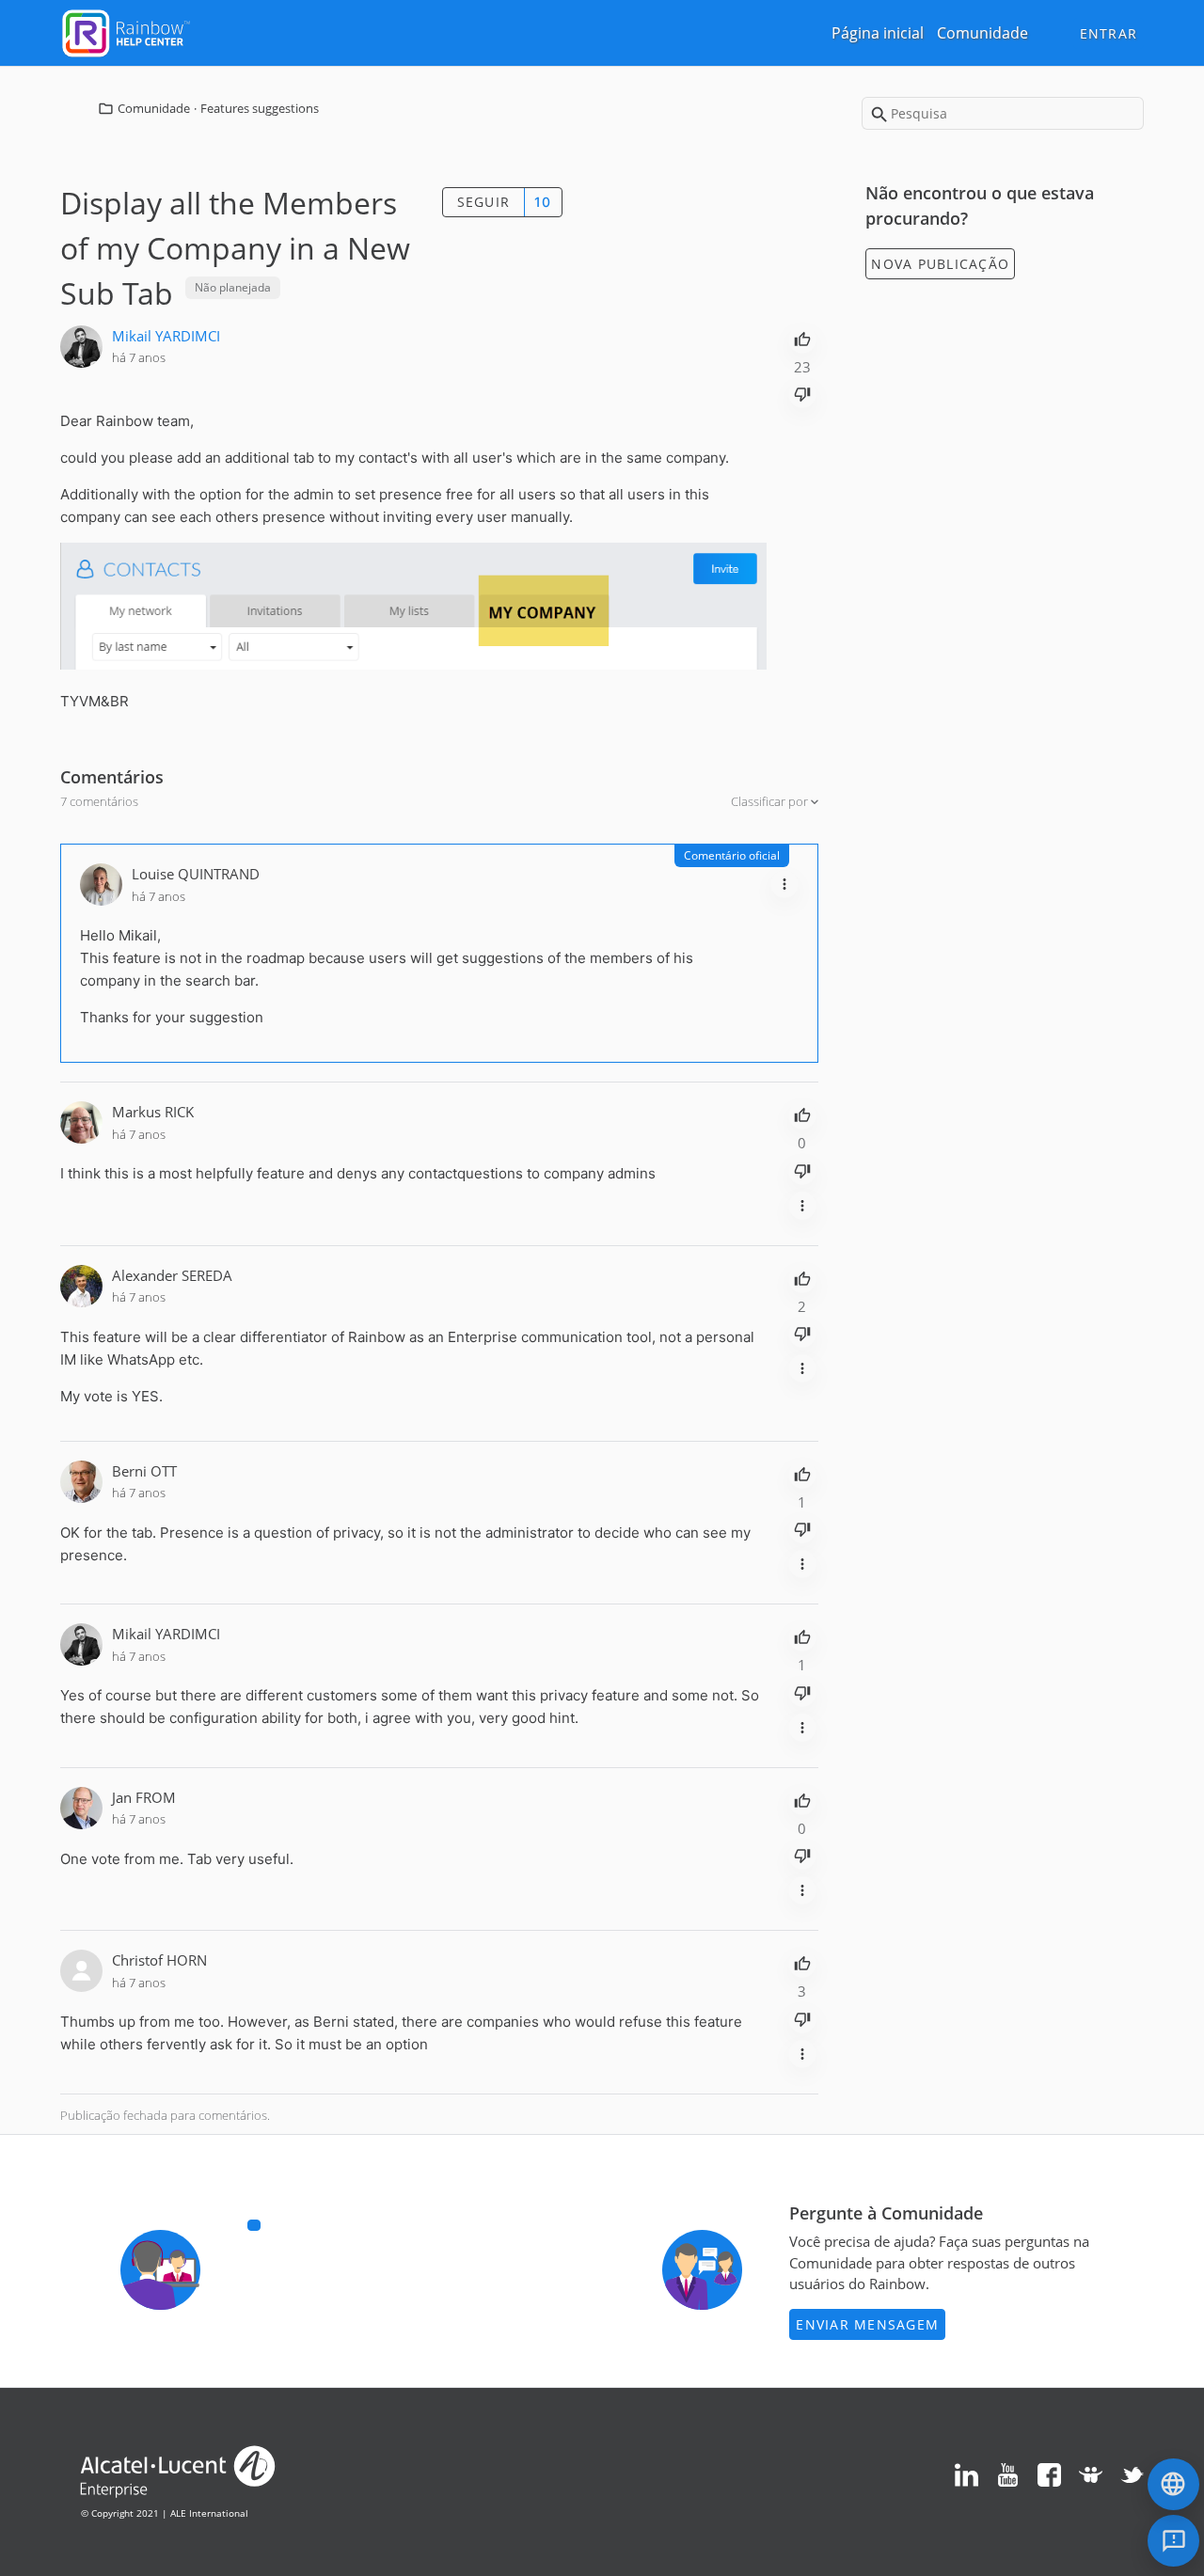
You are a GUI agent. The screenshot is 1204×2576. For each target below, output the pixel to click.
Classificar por (771, 801)
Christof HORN (159, 1960)
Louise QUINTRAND (196, 874)
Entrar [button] (1109, 33)
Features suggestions (260, 108)
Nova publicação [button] (940, 264)
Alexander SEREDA (172, 1275)
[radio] (802, 338)
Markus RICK (153, 1112)
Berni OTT (144, 1471)
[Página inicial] (126, 31)
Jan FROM (144, 1797)
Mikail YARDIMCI (166, 336)
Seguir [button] (484, 202)
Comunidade (982, 33)
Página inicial (878, 33)
